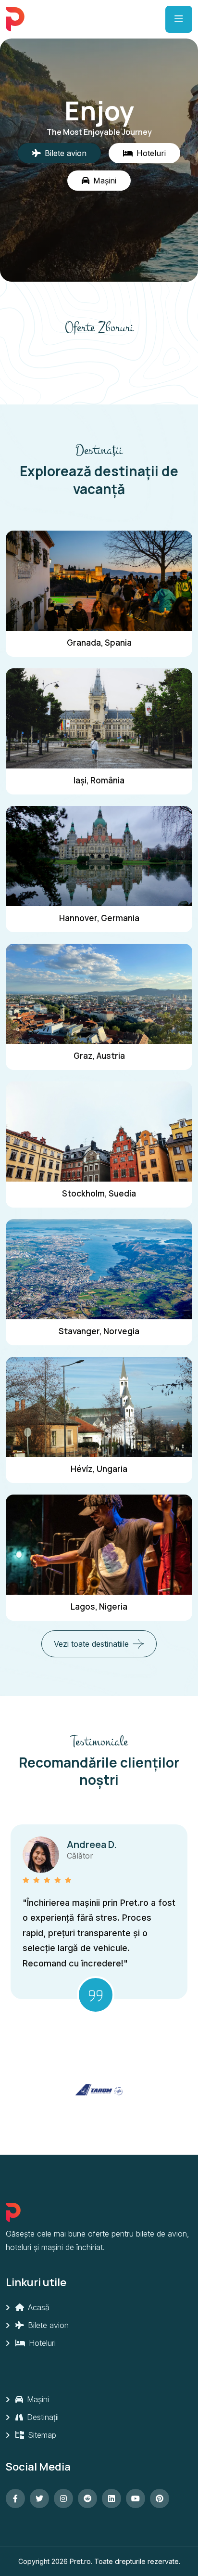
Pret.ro (80, 2561)
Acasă (37, 2307)
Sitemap (41, 2435)
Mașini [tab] (105, 181)
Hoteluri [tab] (151, 153)
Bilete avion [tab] (66, 153)
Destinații (42, 2417)
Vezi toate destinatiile (91, 1644)
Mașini (37, 2399)
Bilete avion (47, 2325)
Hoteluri (41, 2343)
